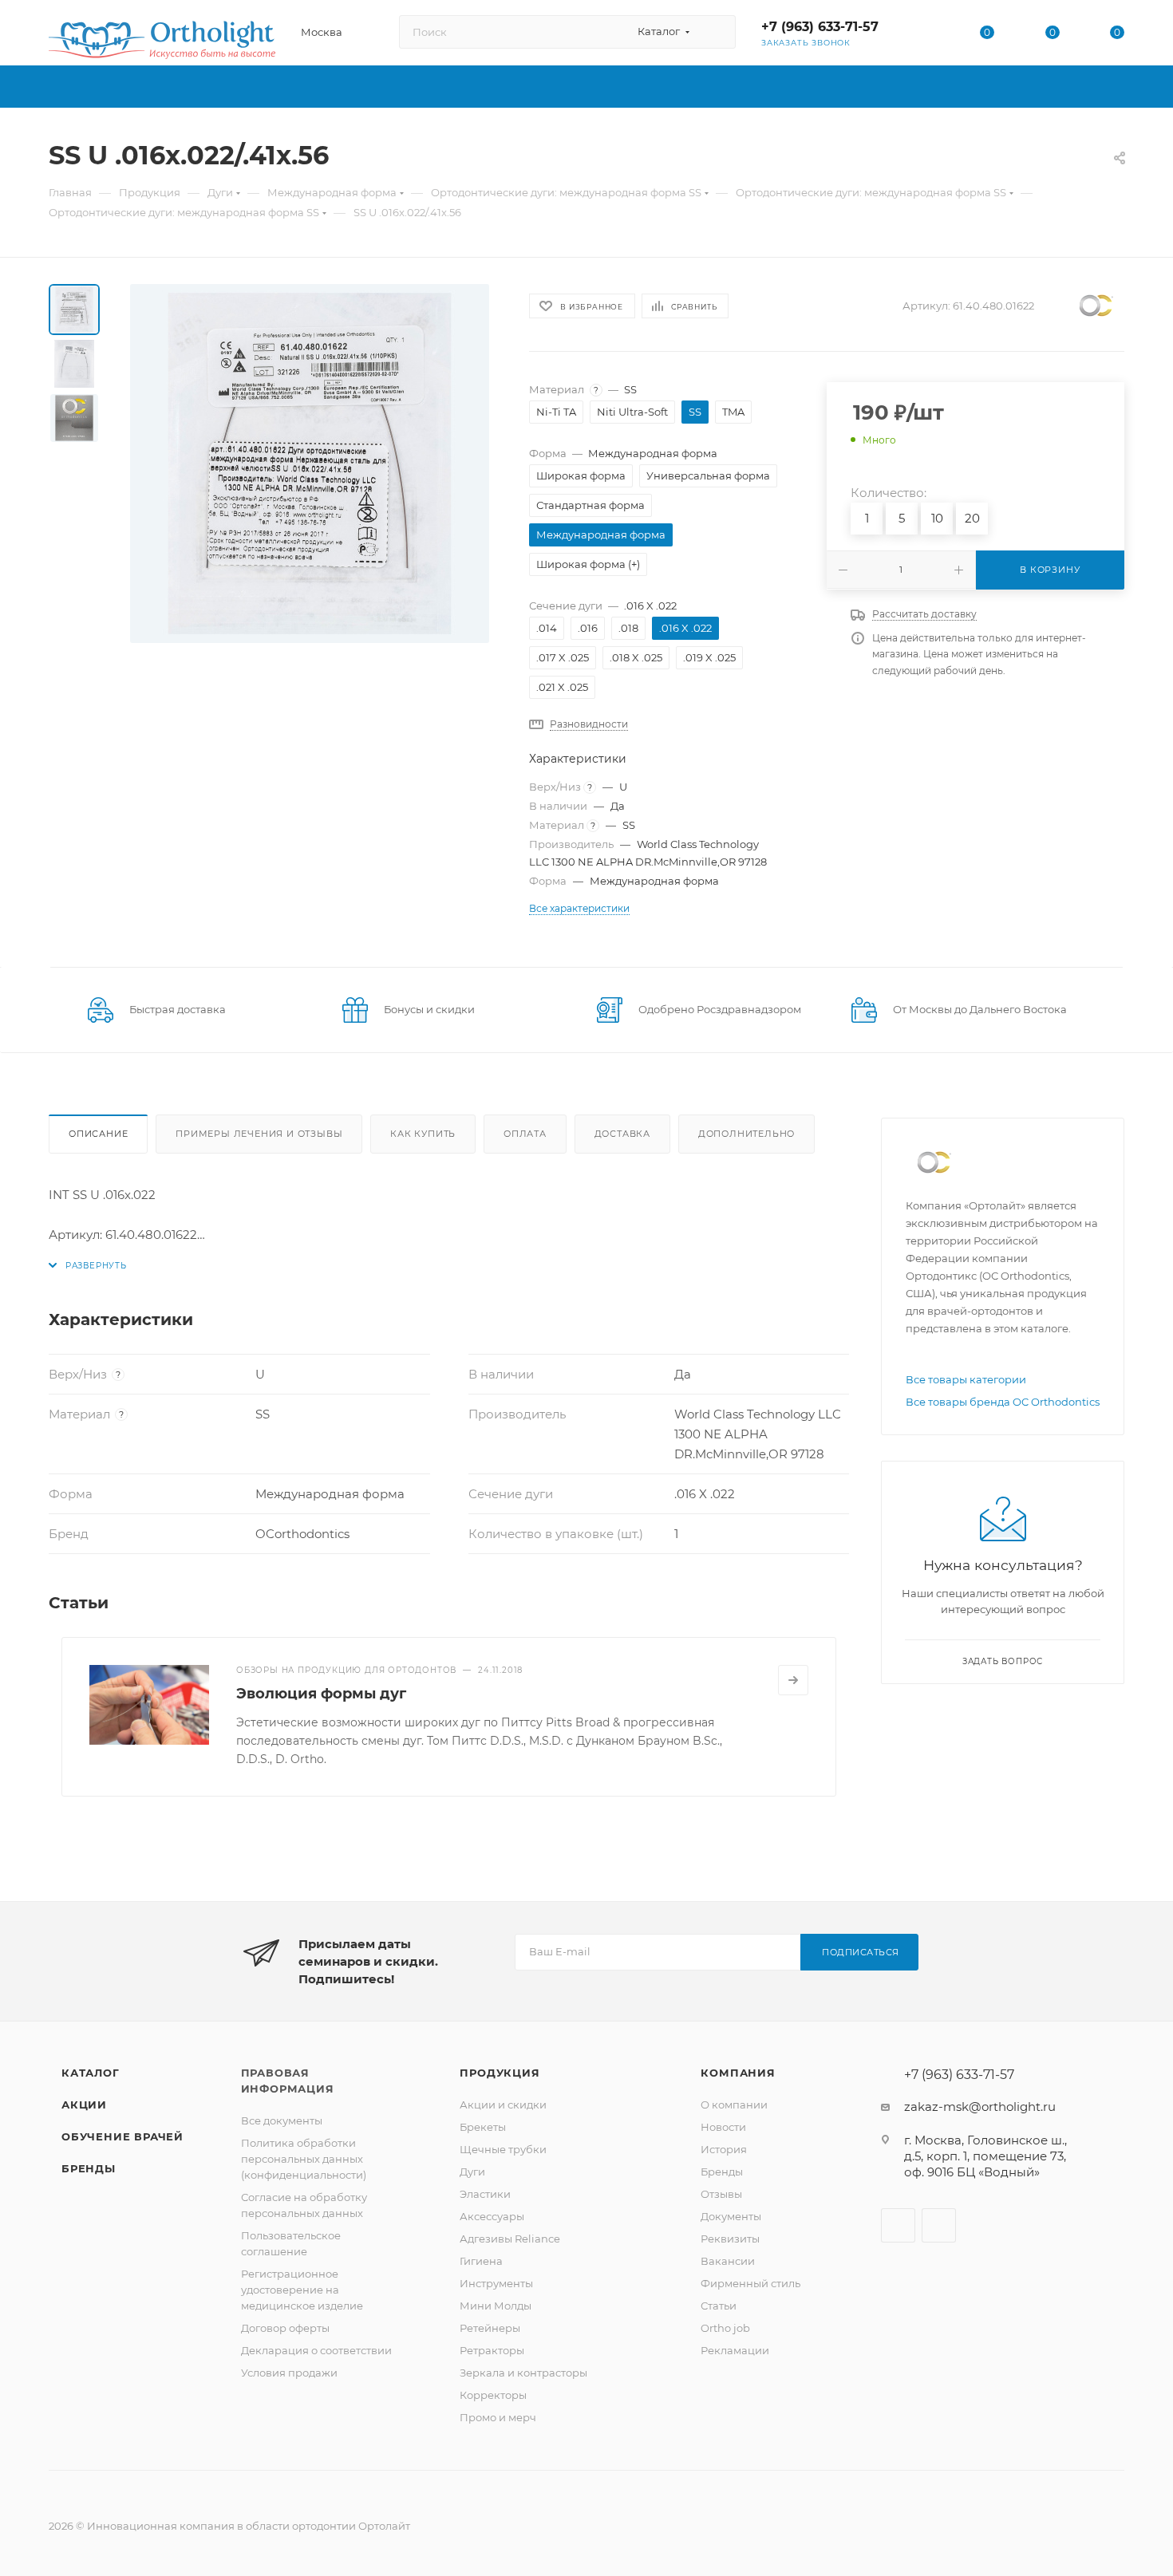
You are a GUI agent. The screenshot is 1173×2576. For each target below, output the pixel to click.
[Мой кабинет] (922, 36)
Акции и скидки (503, 2105)
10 (937, 518)
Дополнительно (746, 1134)
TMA (733, 412)
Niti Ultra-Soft (632, 412)
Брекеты (483, 2127)
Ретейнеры (490, 2328)
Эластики (485, 2194)
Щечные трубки (503, 2149)
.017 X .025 (563, 657)
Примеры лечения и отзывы (259, 1134)
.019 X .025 (709, 657)
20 (972, 518)
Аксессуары (492, 2216)
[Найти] (716, 32)
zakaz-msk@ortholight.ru (980, 2107)
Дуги (472, 2172)
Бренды (89, 2168)
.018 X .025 (636, 657)
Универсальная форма (708, 475)
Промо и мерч (498, 2417)
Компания (738, 2073)
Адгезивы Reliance (510, 2239)
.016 (588, 628)
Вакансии (728, 2261)
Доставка (622, 1134)
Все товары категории (966, 1379)
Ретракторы (492, 2350)
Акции (84, 2105)
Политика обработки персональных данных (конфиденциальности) (304, 2159)
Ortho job (725, 2328)
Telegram (939, 2225)
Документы (731, 2216)
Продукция (500, 2073)
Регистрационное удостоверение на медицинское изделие (302, 2290)
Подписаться (861, 1952)
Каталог (91, 2073)
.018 (628, 628)
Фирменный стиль (750, 2283)
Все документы (282, 2120)
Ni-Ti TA (556, 412)
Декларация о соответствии (316, 2350)
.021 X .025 (562, 687)
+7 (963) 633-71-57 (820, 27)
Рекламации (735, 2350)
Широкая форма (581, 475)
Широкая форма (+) (588, 564)
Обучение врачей (122, 2136)
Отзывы (721, 2194)
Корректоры (493, 2395)
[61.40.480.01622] (310, 464)
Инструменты (496, 2283)
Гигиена (481, 2261)
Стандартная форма (590, 505)
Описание (98, 1134)
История (724, 2149)
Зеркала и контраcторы (523, 2373)
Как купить (423, 1134)
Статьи (719, 2306)
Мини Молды (496, 2306)
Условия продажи (289, 2373)
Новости (723, 2127)
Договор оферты (285, 2328)
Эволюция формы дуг (321, 1694)
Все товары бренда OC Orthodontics (1003, 1402)
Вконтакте (898, 2225)
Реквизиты (730, 2239)
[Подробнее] (793, 1680)
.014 (547, 628)
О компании (734, 2105)
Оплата (525, 1134)
